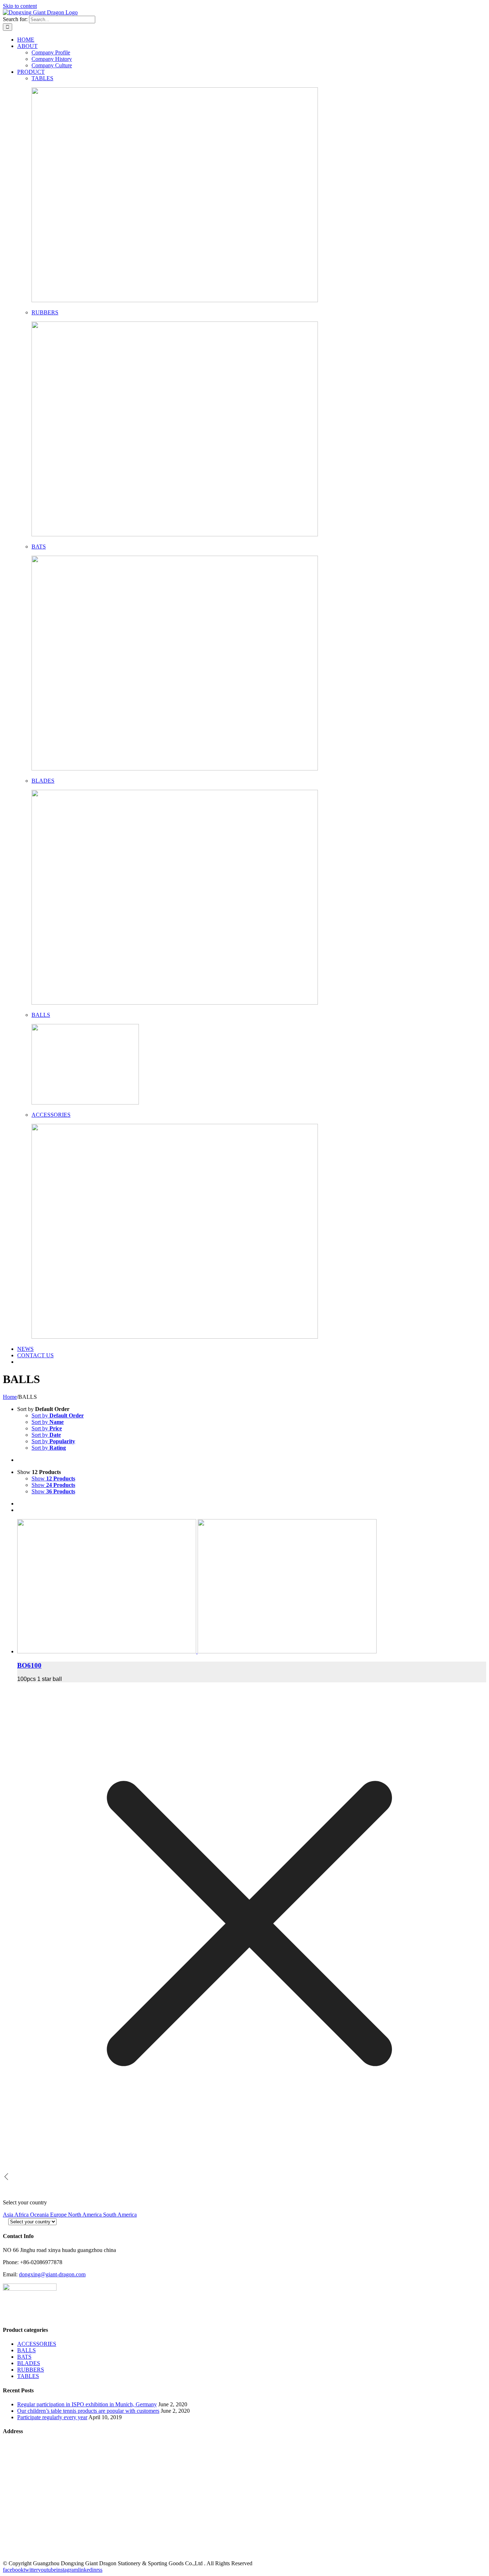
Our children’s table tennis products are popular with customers (88, 2411)
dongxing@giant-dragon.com (52, 2274)
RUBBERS (45, 312)
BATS (39, 547)
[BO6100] (252, 1587)
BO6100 (29, 1665)
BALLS (41, 1015)
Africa (22, 2215)
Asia (9, 2215)
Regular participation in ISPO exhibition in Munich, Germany (87, 2404)
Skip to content (20, 6)
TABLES (42, 78)
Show (53, 1478)
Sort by (58, 1415)
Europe (59, 2215)
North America (86, 2215)
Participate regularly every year (52, 2417)
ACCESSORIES (51, 1115)
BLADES (43, 781)
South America (120, 2215)
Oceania (40, 2215)
